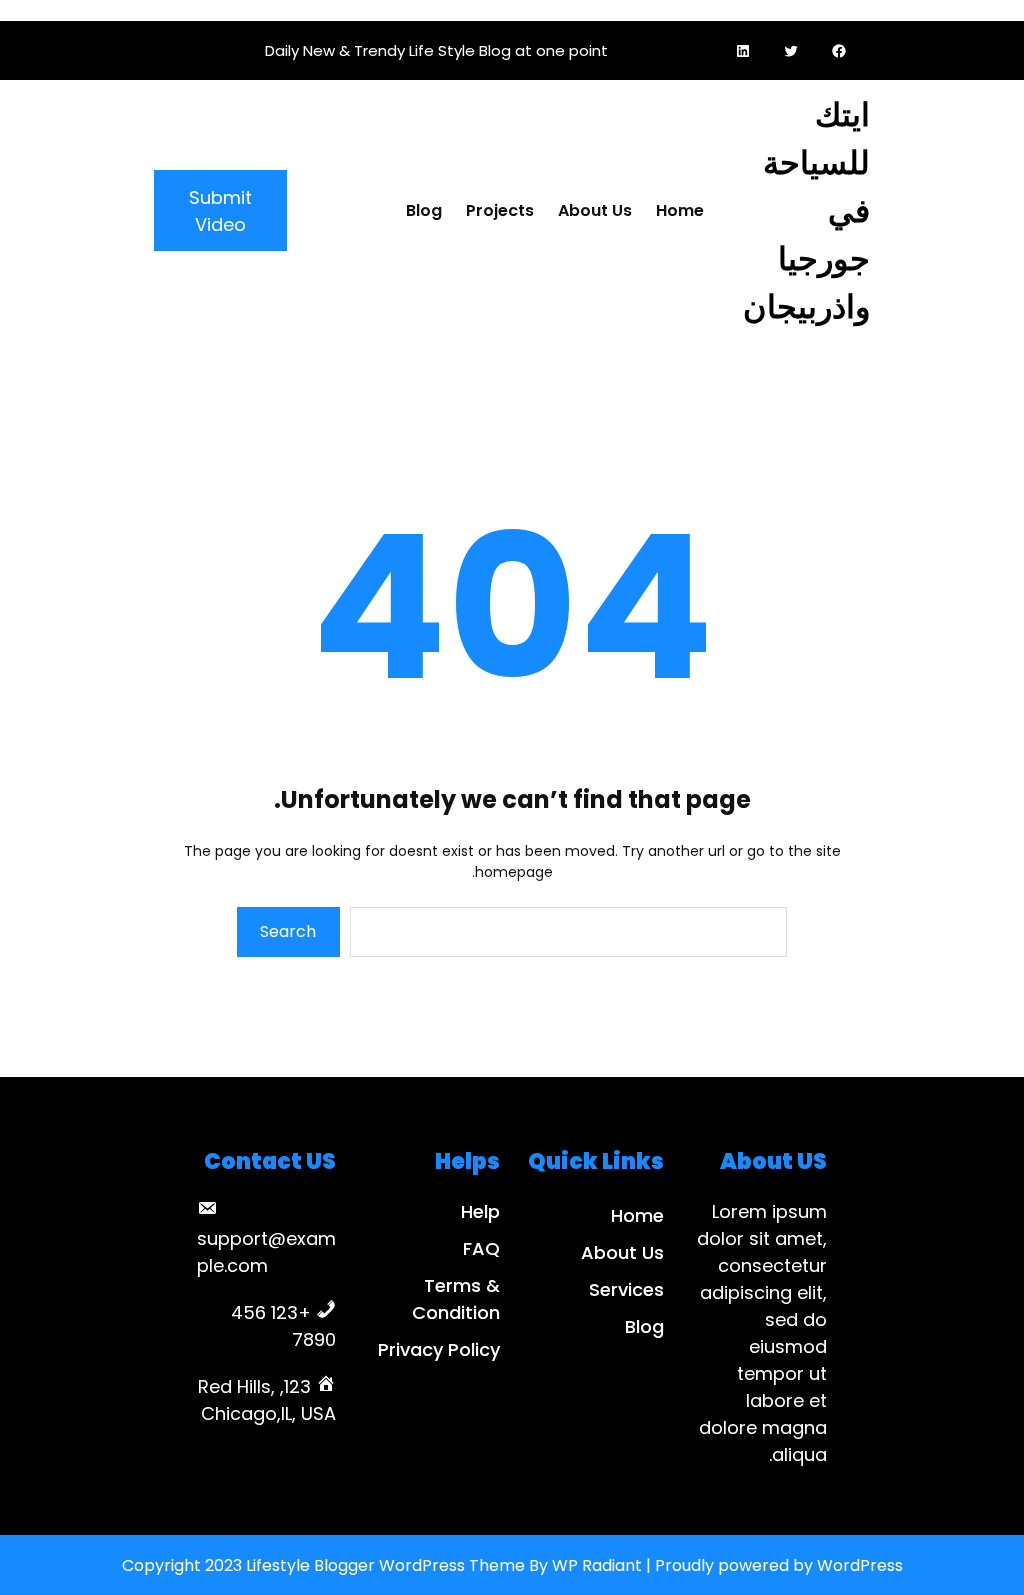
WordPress (860, 1565)
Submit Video (220, 211)
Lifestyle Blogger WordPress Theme (385, 1565)
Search (288, 931)
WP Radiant (597, 1565)
